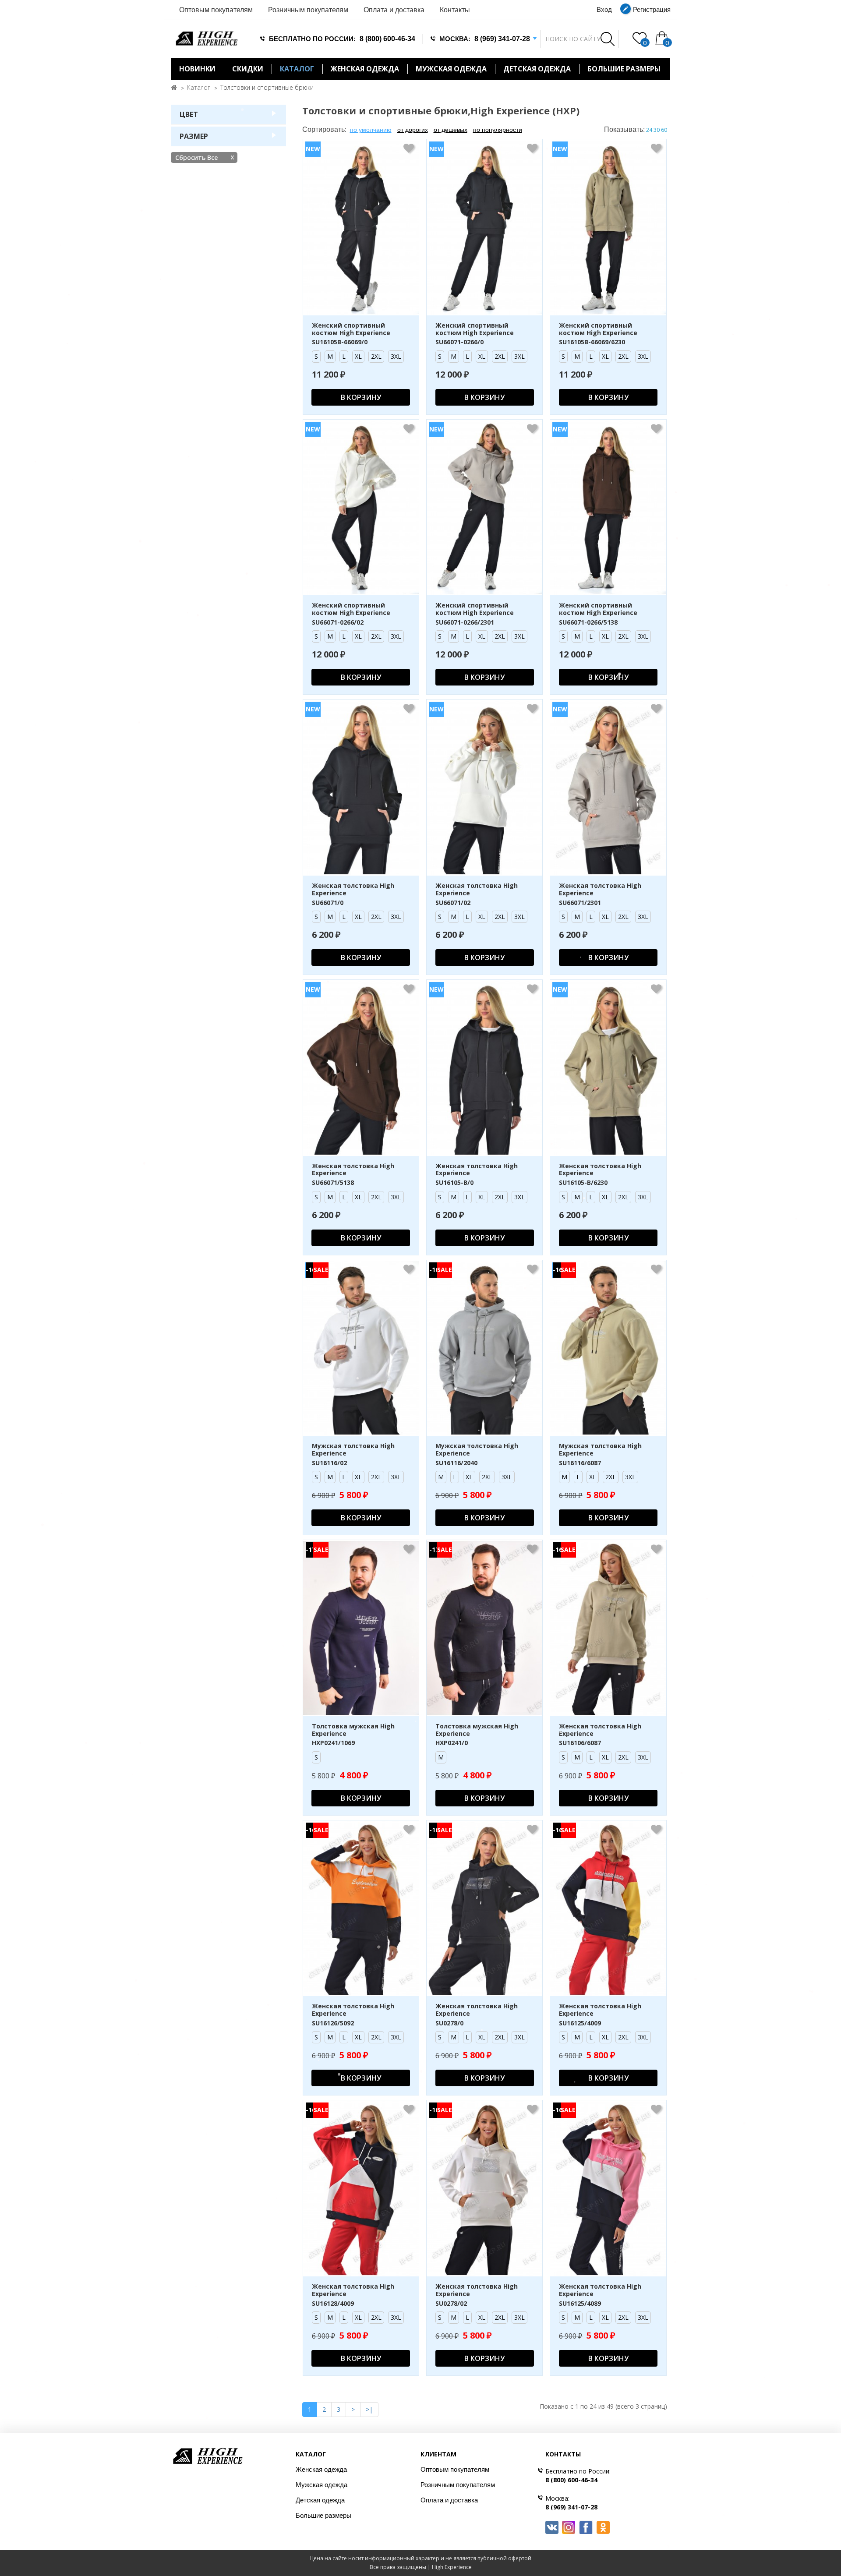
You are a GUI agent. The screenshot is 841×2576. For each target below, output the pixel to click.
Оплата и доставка (394, 10)
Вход (604, 9)
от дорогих (413, 130)
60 (664, 130)
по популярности (498, 130)
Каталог (297, 69)
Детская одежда (537, 69)
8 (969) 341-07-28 (502, 39)
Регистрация (652, 9)
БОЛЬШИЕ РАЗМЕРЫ (624, 69)
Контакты (455, 10)
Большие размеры (323, 2515)
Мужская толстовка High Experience (353, 1450)
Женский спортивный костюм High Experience (351, 329)
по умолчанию (371, 130)
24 (649, 130)
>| (369, 2409)
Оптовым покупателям (216, 10)
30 (657, 130)
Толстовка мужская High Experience (353, 1730)
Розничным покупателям (308, 10)
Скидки (248, 69)
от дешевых (451, 130)
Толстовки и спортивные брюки (267, 87)
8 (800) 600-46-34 (387, 39)
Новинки (197, 69)
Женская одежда (365, 69)
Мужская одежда (451, 69)
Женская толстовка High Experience (353, 890)
